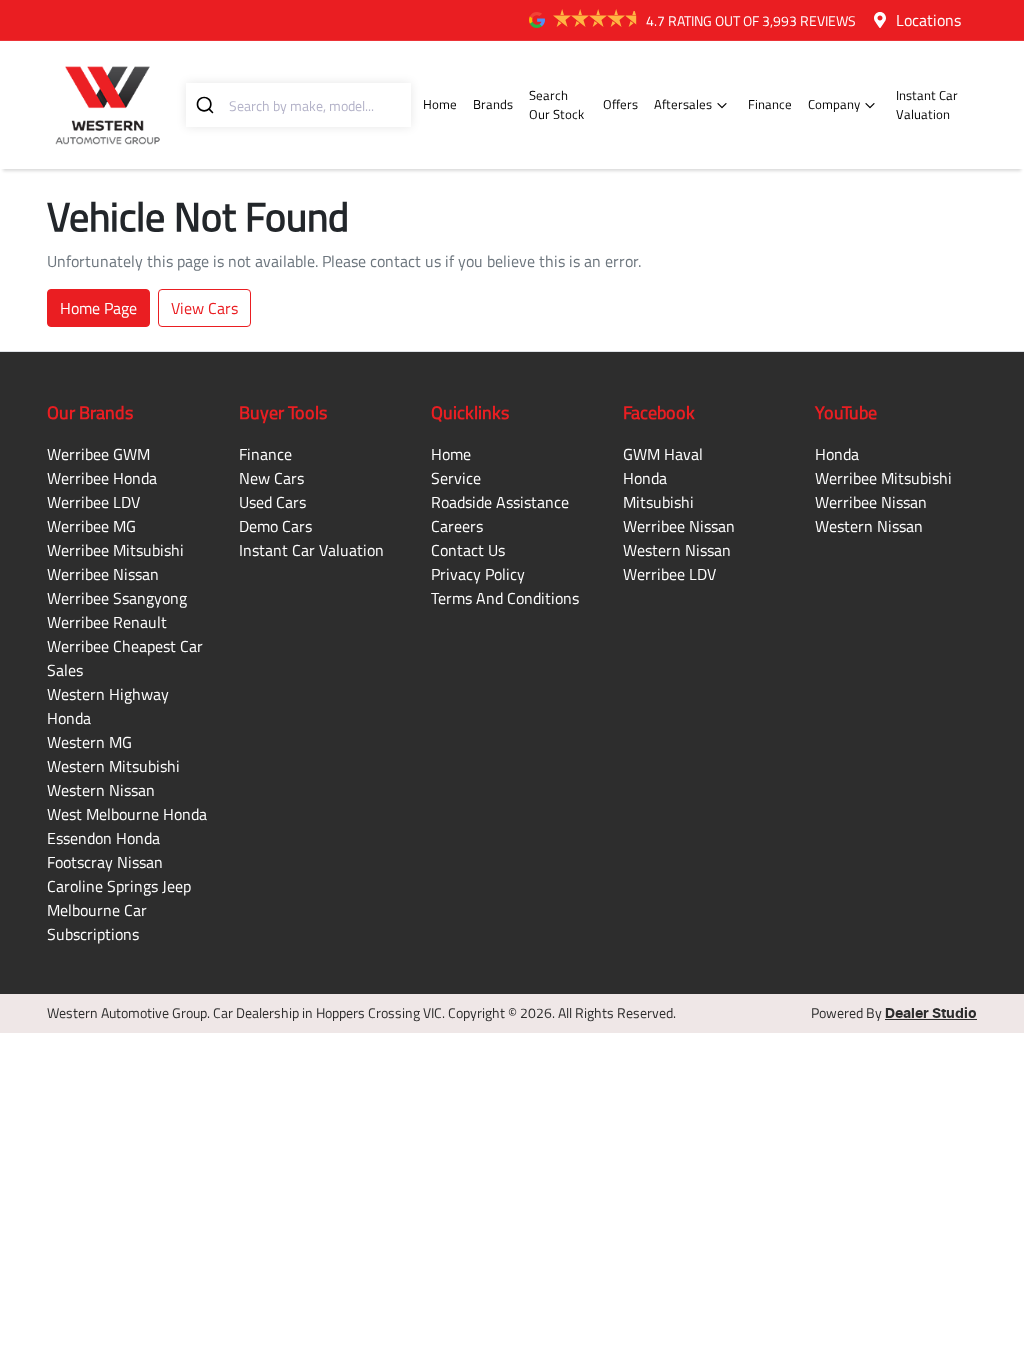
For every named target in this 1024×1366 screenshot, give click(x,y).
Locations (928, 20)
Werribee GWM (98, 454)
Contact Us (468, 550)
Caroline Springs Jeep (119, 886)
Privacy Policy (478, 574)
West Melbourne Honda (127, 814)
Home (440, 104)
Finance (770, 104)
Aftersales (683, 104)
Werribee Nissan (103, 574)
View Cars (204, 308)
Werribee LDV (93, 502)
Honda (645, 478)
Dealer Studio (931, 1014)
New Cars (271, 478)
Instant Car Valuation (927, 104)
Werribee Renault (107, 622)
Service (456, 478)
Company (834, 104)
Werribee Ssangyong (117, 598)
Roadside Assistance (500, 502)
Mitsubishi (658, 502)
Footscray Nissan (105, 862)
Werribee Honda (102, 478)
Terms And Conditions (505, 598)
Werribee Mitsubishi (115, 550)
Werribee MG (91, 526)
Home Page (98, 308)
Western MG (89, 742)
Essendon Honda (103, 838)
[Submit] (207, 105)
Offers (620, 104)
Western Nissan (101, 790)
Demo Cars (275, 526)
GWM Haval (663, 454)
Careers (457, 526)
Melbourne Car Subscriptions (97, 922)
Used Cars (272, 502)
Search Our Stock (556, 104)
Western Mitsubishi (113, 766)
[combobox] (298, 105)
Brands (493, 104)
